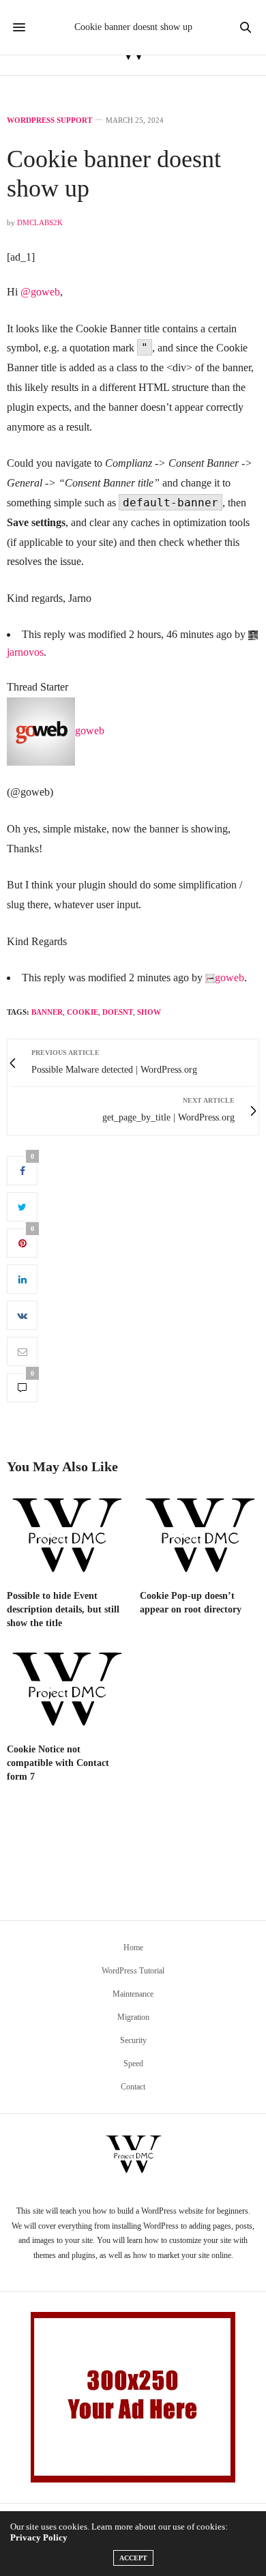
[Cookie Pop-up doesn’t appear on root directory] (199, 1536)
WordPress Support (49, 120)
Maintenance (133, 1994)
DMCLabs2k (40, 222)
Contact (133, 2087)
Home (133, 1948)
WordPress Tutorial (133, 1971)
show (149, 1012)
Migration (133, 2017)
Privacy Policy (39, 2537)
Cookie (83, 1012)
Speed (133, 2064)
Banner (47, 1012)
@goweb (40, 292)
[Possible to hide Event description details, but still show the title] (66, 1536)
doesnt (118, 1012)
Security (133, 2040)
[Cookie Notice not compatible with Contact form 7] (66, 1691)
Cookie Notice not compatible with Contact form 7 (58, 1763)
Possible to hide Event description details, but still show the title (63, 1609)
